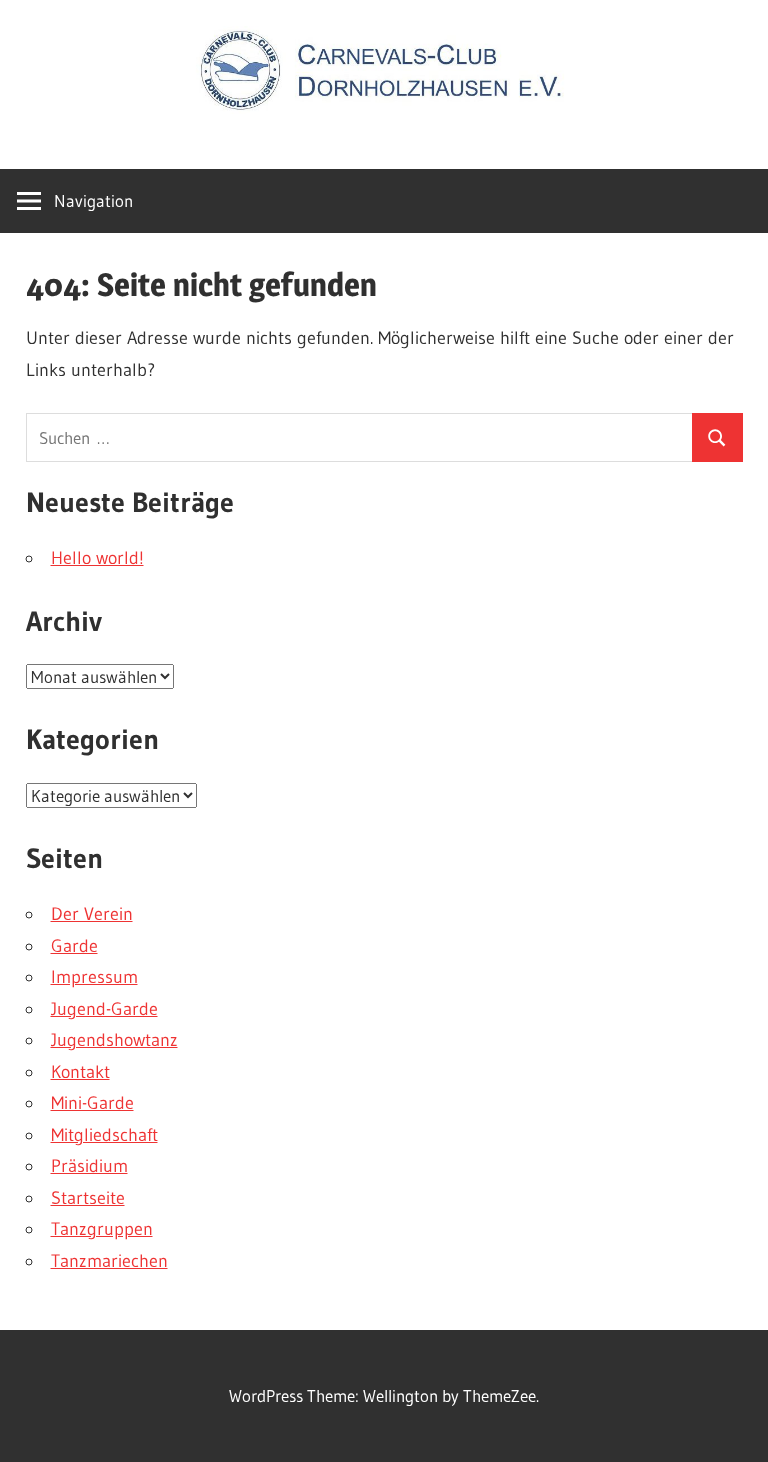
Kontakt (80, 1072)
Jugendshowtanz (114, 1040)
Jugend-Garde (104, 1009)
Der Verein (92, 914)
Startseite (88, 1198)
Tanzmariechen (109, 1261)
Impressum (94, 977)
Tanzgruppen (102, 1229)
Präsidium (89, 1166)
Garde (74, 946)
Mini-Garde (92, 1103)
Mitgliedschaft (104, 1135)
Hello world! (97, 558)
